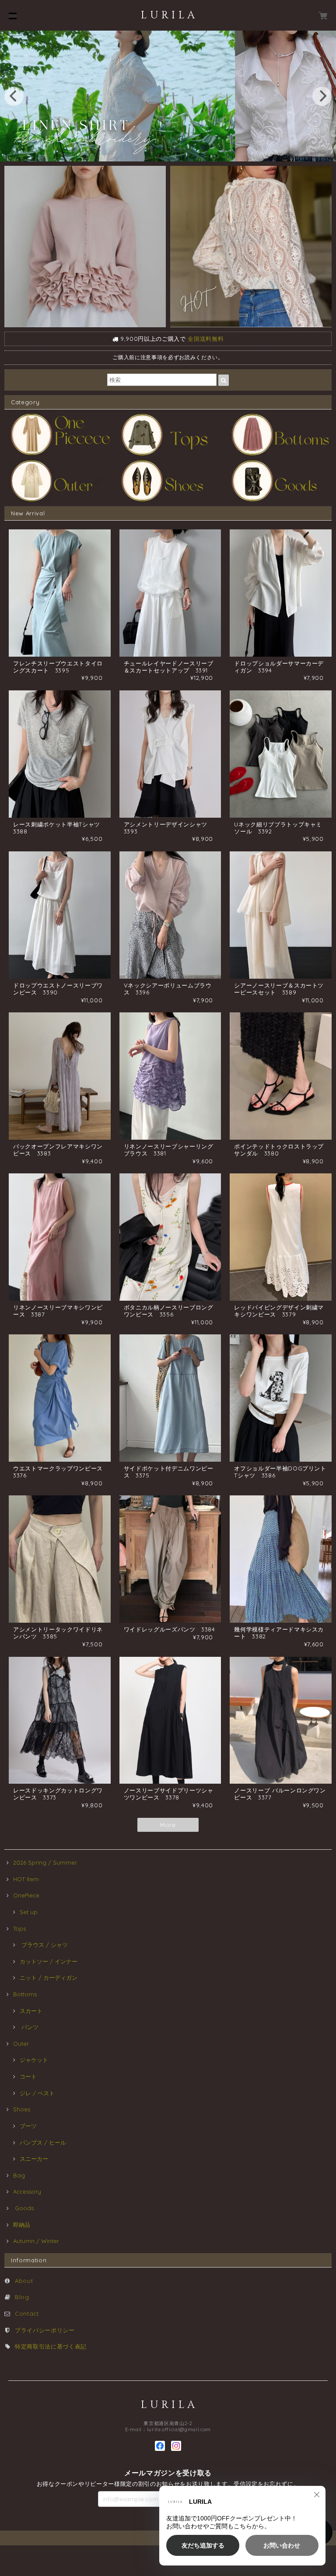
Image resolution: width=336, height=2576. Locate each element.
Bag (19, 2175)
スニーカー (34, 2159)
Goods (23, 2208)
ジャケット (34, 2060)
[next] (322, 96)
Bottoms (28, 1994)
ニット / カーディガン (49, 1977)
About (24, 2281)
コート (28, 2076)
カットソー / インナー (49, 1961)
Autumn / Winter (36, 2241)
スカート (31, 2011)
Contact (27, 2313)
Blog (22, 2297)
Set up (29, 1912)
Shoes (22, 2109)
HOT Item (26, 1879)
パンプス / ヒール (43, 2142)
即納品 (22, 2225)
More (168, 1825)
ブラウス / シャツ (44, 1945)
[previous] (14, 96)
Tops (19, 1928)
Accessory (27, 2191)
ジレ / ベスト (37, 2093)
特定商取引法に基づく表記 (51, 2346)
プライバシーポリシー (45, 2330)
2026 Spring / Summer (45, 1862)
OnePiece (29, 1895)
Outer (21, 2044)
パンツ (29, 2027)
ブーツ (28, 2126)
